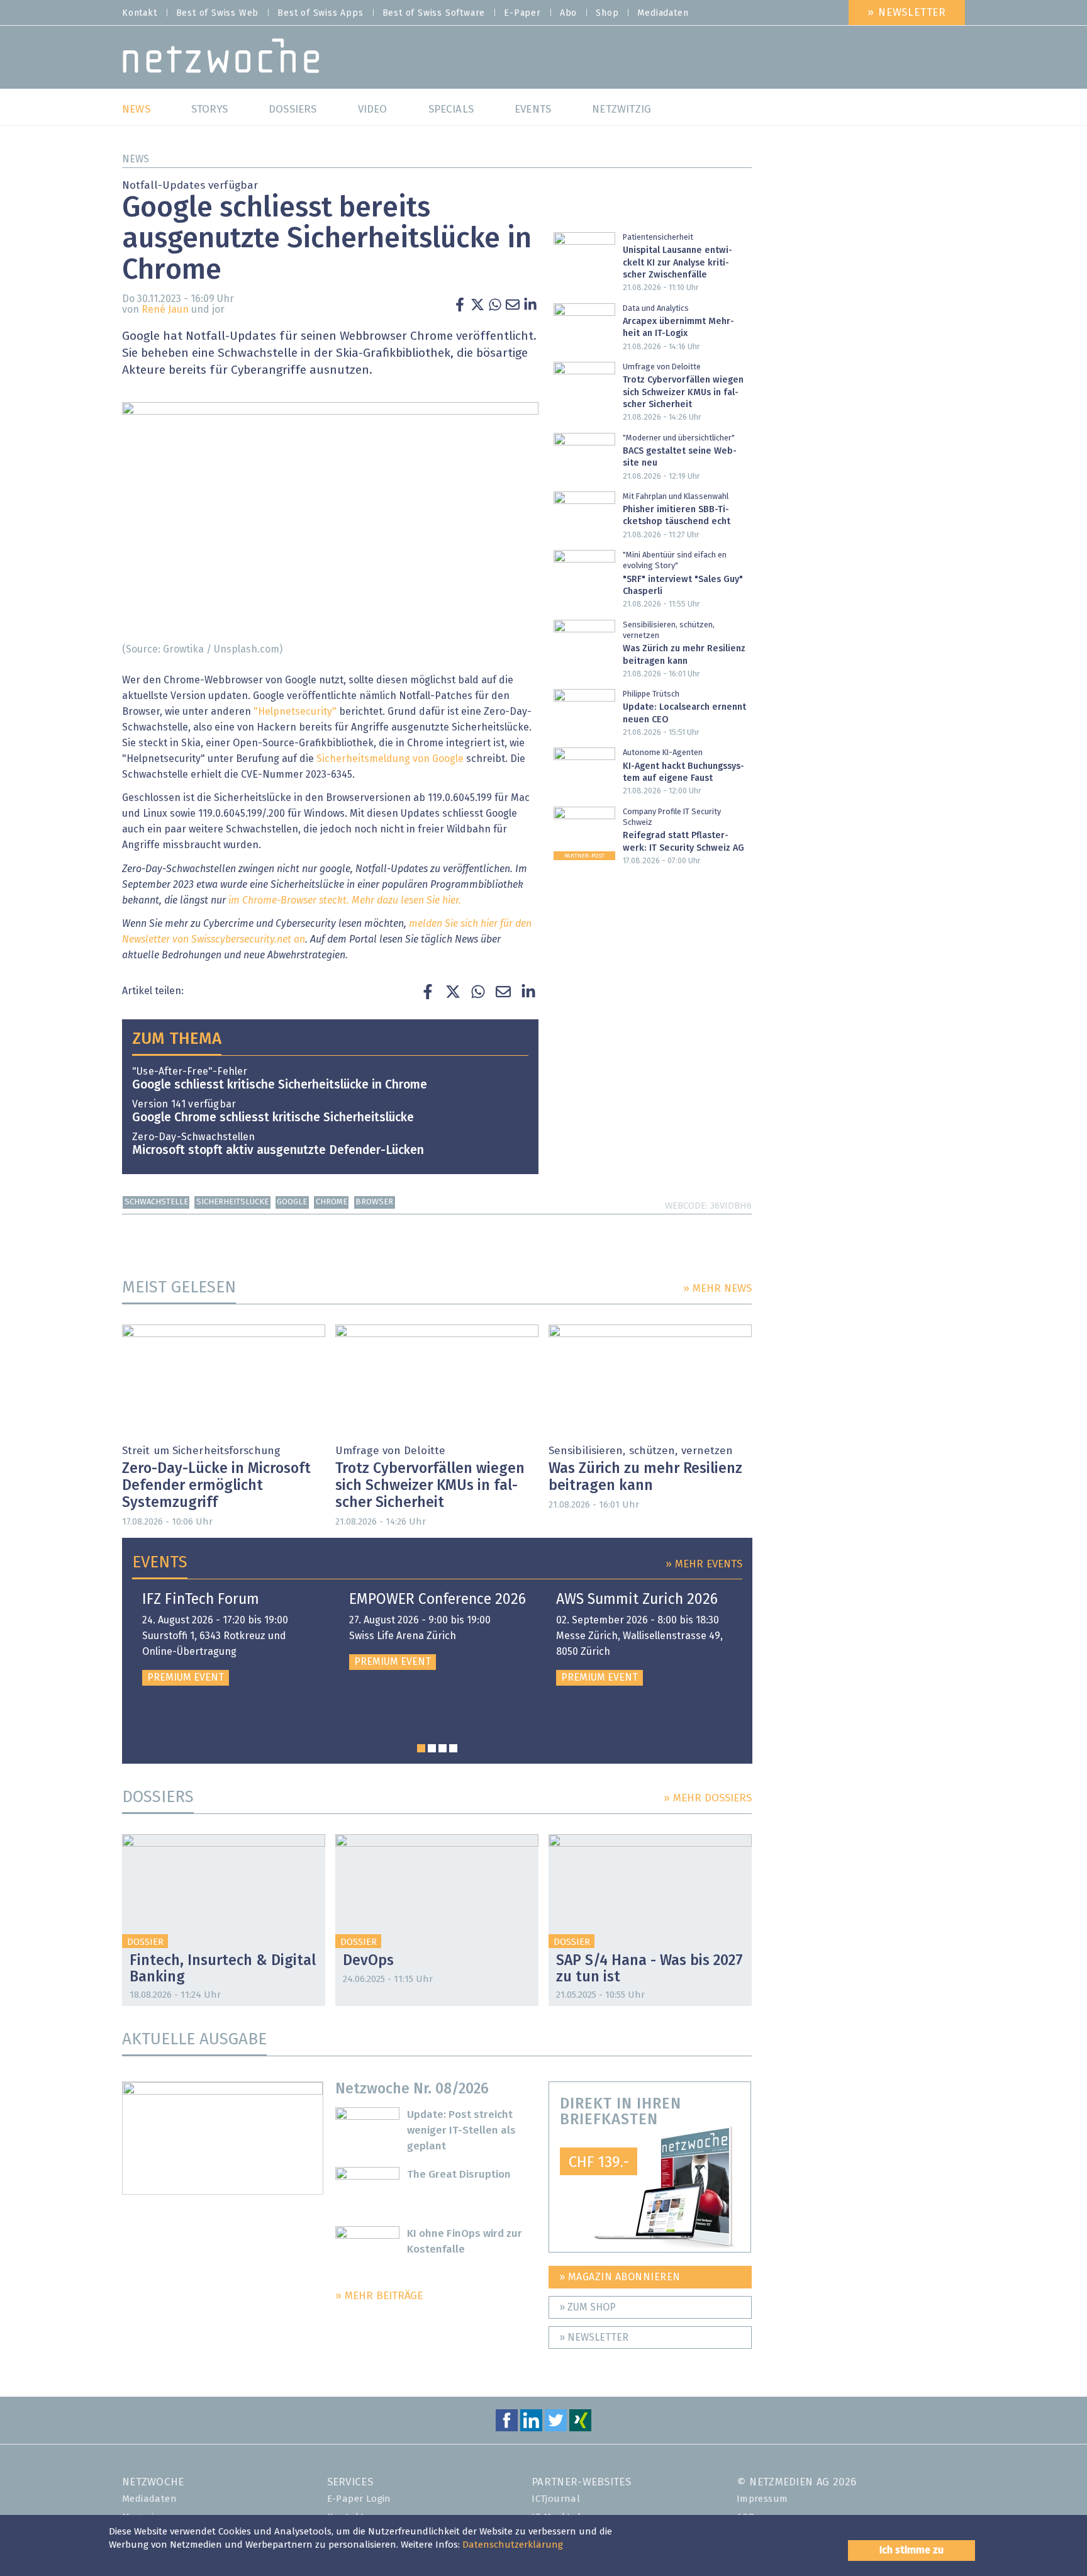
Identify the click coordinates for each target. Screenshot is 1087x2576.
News (136, 159)
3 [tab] (443, 1748)
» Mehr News (717, 1289)
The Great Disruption (459, 2175)
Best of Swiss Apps (320, 13)
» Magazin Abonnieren (620, 2277)
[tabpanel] (231, 1639)
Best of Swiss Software (434, 13)
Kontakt (140, 13)
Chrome (332, 1202)
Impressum (762, 2499)
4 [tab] (453, 1748)
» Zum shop (588, 2307)
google (292, 1202)
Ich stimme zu (911, 2550)
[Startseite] (221, 59)
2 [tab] (432, 1748)
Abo (568, 13)
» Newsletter (907, 13)
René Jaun (165, 310)
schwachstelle (156, 1202)
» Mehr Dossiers (708, 1799)
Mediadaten (663, 13)
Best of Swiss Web (218, 13)
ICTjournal (556, 2499)
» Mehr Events (704, 1565)
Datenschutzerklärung (513, 2545)
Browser (374, 1202)
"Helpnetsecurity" (295, 712)
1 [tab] (421, 1748)
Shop (607, 13)
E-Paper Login (359, 2499)
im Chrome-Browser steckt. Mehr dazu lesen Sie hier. (345, 900)
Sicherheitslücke (232, 1202)
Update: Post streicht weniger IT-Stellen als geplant (461, 2131)
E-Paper (522, 13)
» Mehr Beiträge (379, 2296)
